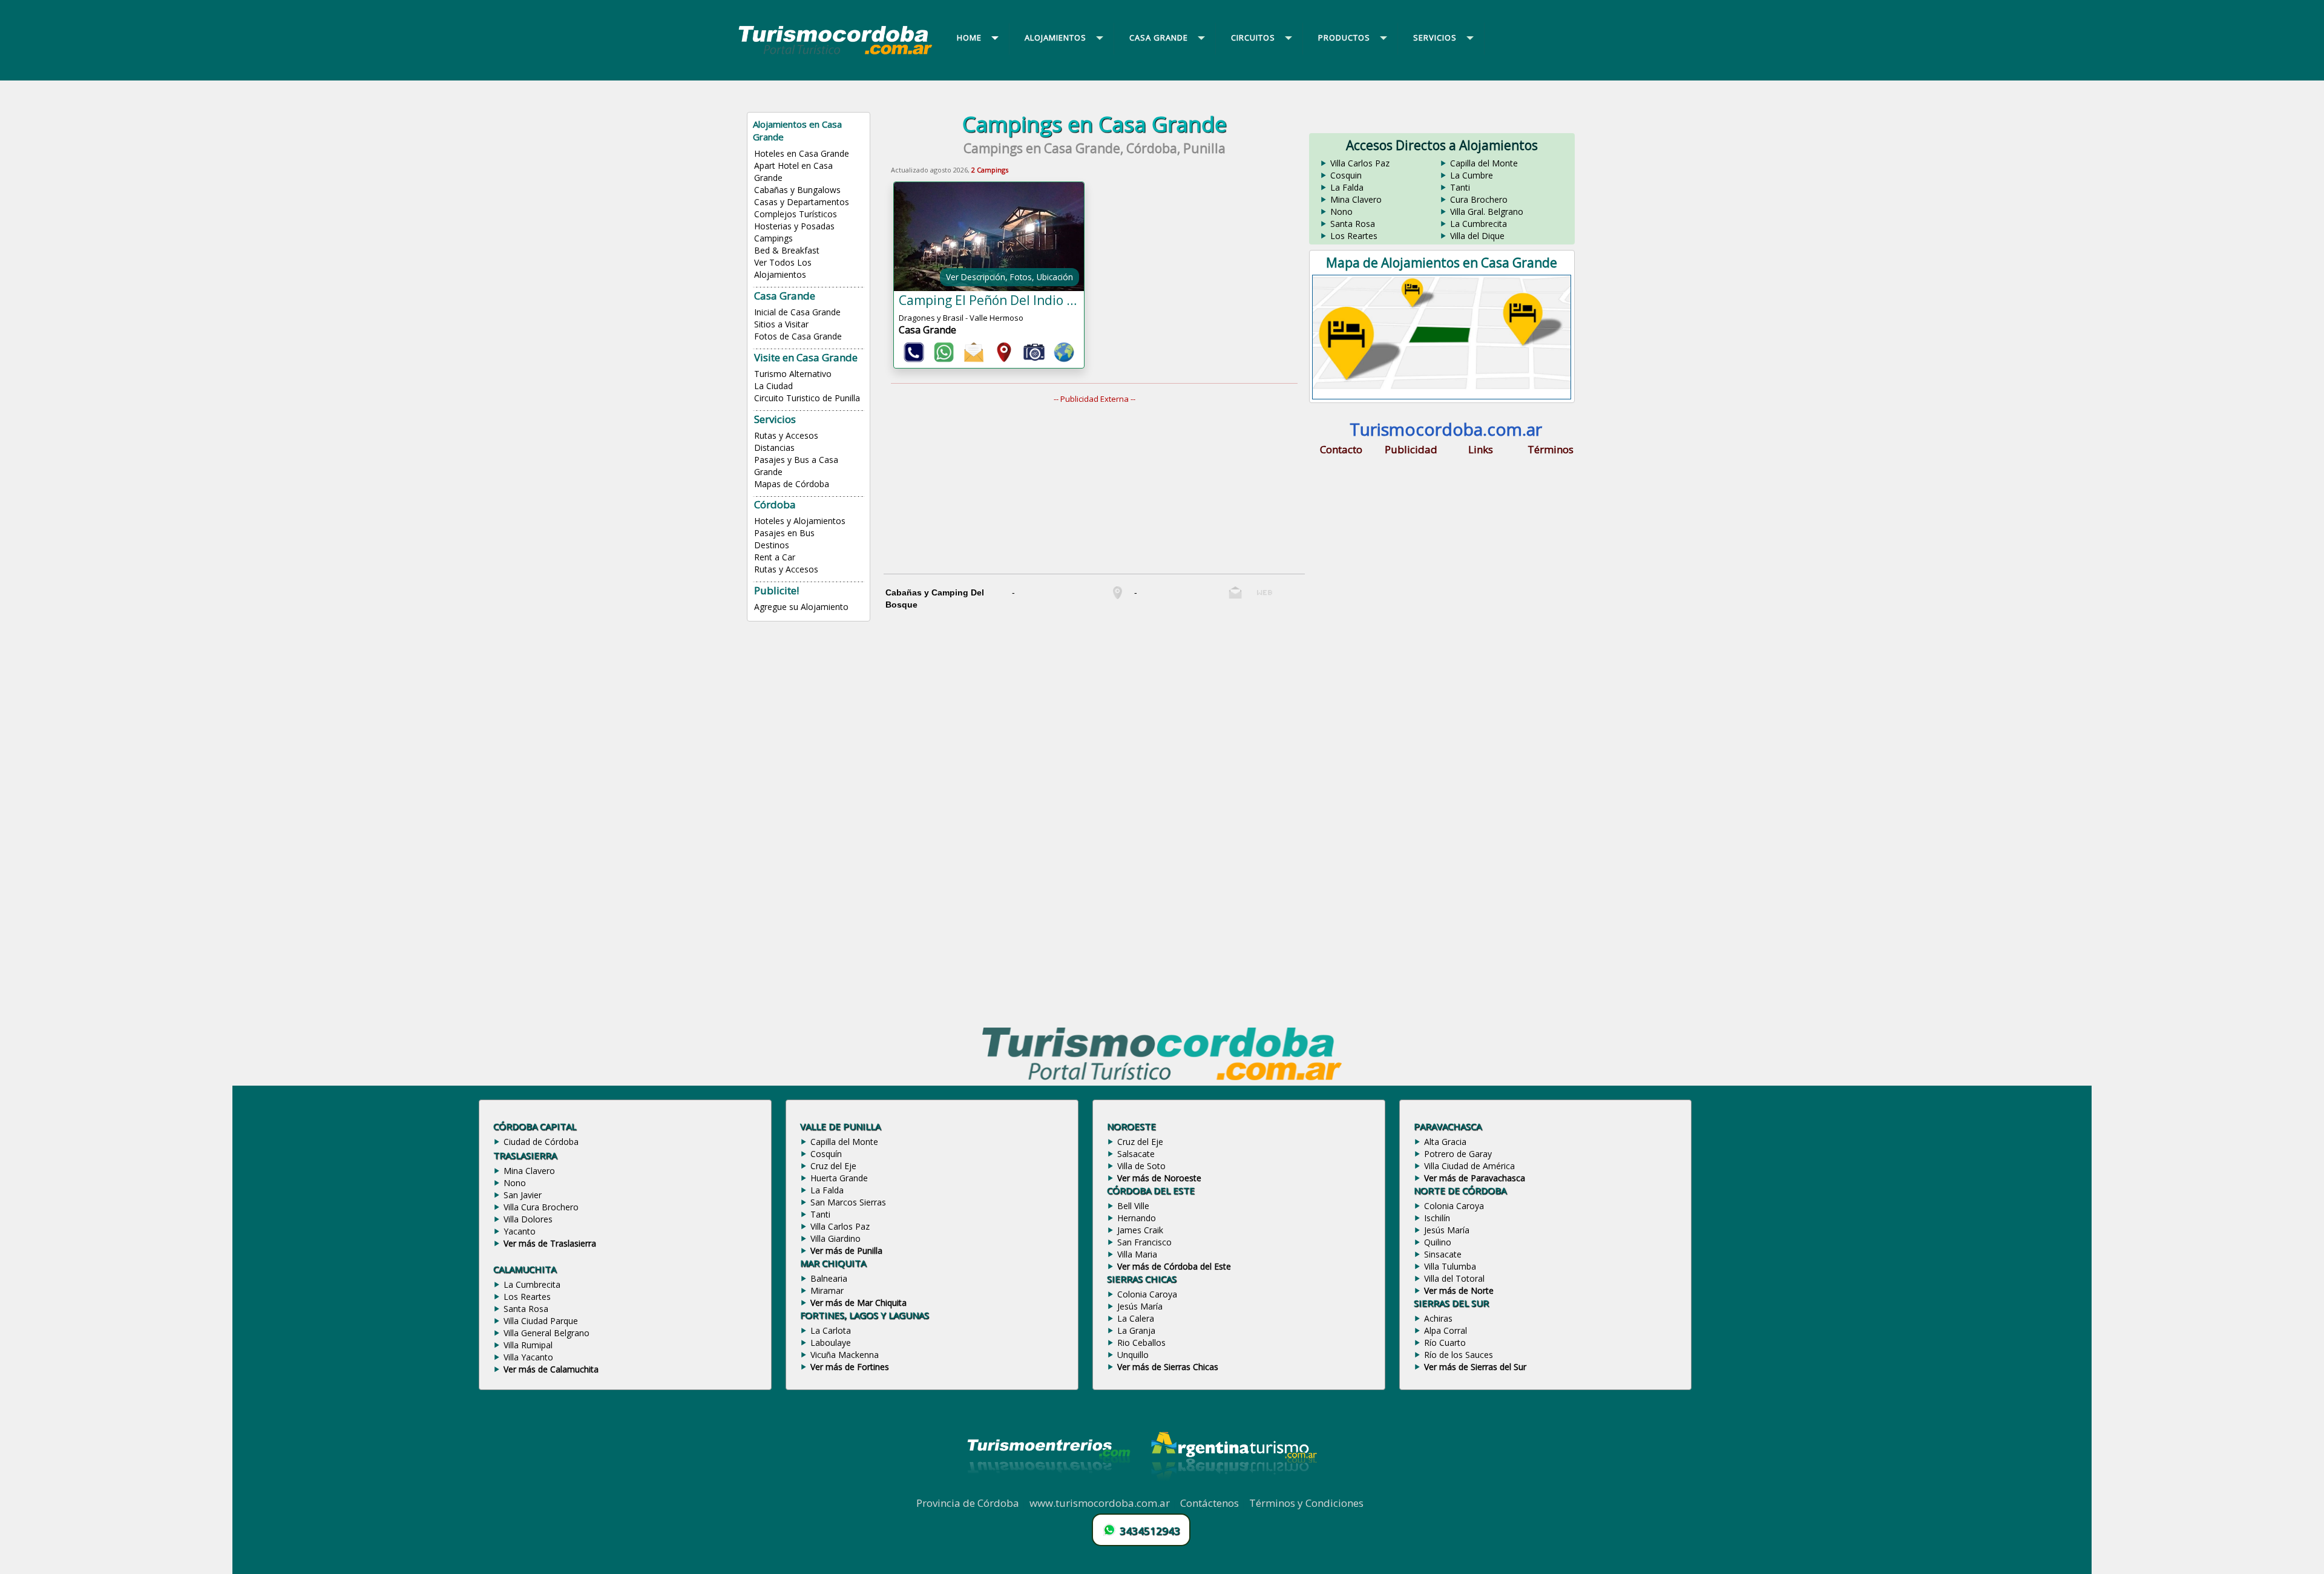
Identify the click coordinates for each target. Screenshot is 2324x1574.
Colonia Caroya (1147, 1294)
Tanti (1460, 187)
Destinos (772, 545)
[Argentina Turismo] (1233, 1489)
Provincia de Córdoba (968, 1503)
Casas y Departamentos (802, 202)
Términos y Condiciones (1306, 1503)
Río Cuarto (1445, 1343)
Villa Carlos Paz (1360, 163)
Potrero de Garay (1458, 1154)
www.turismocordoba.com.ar (1100, 1503)
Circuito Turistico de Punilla (807, 398)
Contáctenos (1210, 1503)
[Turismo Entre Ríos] (1049, 1489)
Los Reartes (1354, 236)
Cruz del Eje (833, 1166)
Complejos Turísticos (796, 214)
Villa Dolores (528, 1219)
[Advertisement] (1101, 489)
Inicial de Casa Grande (797, 312)
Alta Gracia (1445, 1142)
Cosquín (826, 1154)
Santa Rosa (1353, 224)
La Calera (1136, 1318)
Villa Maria (1137, 1254)
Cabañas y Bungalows (797, 190)
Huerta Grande (839, 1178)
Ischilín (1437, 1218)
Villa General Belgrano (547, 1333)
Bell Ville (1133, 1206)
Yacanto (520, 1231)
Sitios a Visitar (781, 324)
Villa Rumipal (528, 1345)
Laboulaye (831, 1343)
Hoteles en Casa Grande (802, 153)
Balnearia (829, 1278)
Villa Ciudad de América (1469, 1166)
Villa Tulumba (1450, 1266)
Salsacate (1136, 1154)
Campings (773, 238)
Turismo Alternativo (793, 374)
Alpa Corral (1446, 1330)
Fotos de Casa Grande (798, 336)
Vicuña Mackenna (845, 1355)
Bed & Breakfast (787, 250)
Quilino (1438, 1242)
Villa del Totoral (1454, 1278)
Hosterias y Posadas (794, 226)
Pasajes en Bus (784, 533)
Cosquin (1346, 175)
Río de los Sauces (1459, 1355)
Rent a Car (775, 557)
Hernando (1137, 1218)
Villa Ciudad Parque (541, 1321)
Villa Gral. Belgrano (1487, 212)
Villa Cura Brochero (541, 1207)
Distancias (774, 448)
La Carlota (831, 1330)
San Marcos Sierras (848, 1202)
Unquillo (1133, 1355)
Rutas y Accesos (786, 435)
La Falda (1347, 187)
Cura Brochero (1479, 199)
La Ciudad (773, 386)
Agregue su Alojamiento (801, 607)
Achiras (1438, 1318)
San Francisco (1144, 1242)
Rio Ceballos (1141, 1343)
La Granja (1136, 1330)
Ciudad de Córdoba (541, 1142)
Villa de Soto (1141, 1166)
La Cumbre (1472, 175)
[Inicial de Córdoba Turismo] (836, 54)
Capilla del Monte (1484, 163)
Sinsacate (1443, 1254)
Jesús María (1140, 1306)
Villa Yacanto (528, 1357)
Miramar (827, 1290)
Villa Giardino (835, 1238)
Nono (1341, 212)
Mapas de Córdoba (792, 484)
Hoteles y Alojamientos (800, 521)
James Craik (1140, 1230)
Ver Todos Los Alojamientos (783, 268)
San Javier (523, 1195)
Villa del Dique (1477, 236)
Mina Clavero (1356, 199)
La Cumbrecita (1479, 224)
